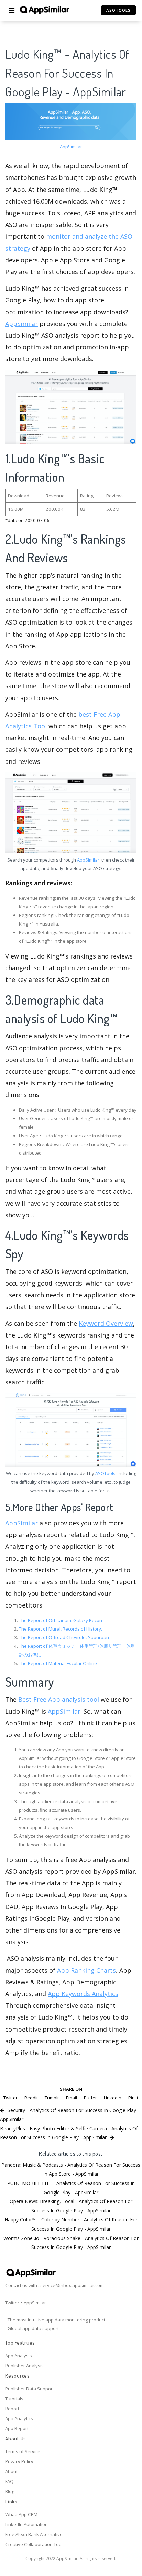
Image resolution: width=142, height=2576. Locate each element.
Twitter (10, 2098)
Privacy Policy (19, 2461)
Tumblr (52, 2098)
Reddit (31, 2098)
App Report (17, 2428)
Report (12, 2409)
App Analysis (19, 2356)
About (11, 2471)
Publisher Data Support (30, 2389)
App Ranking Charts (86, 1970)
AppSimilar (71, 147)
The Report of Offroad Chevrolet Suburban (64, 1637)
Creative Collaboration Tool (34, 2544)
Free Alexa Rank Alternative (34, 2534)
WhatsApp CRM (21, 2514)
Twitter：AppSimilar (26, 2303)
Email (72, 2098)
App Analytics (19, 2418)
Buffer (90, 2098)
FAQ (9, 2481)
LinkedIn (113, 2098)
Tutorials (14, 2399)
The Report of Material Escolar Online (58, 1663)
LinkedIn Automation (26, 2524)
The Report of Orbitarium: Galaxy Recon (61, 1620)
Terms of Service (23, 2451)
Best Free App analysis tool (59, 1699)
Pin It (133, 2098)
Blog (10, 2491)
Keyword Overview (106, 1323)
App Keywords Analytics (83, 1994)
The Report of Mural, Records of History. (61, 1629)
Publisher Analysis (24, 2366)
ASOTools (105, 1473)
